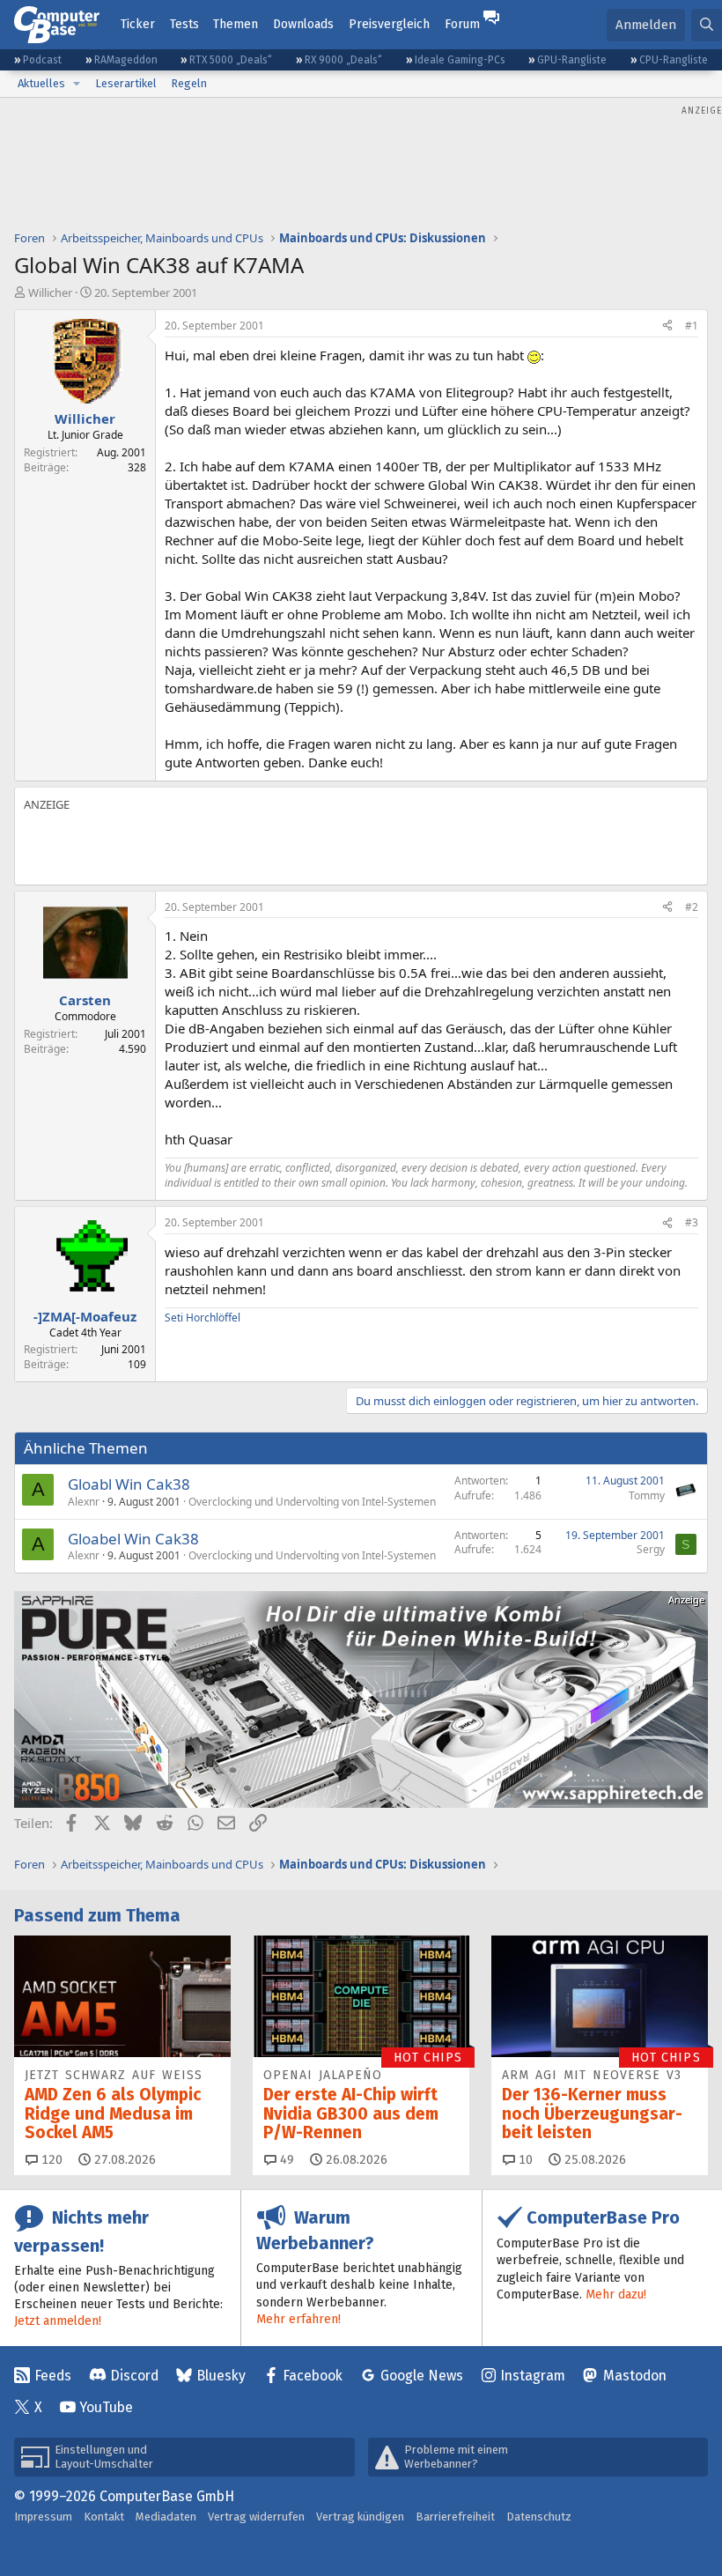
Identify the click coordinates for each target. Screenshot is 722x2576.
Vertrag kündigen (360, 2517)
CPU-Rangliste (674, 60)
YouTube (106, 2407)
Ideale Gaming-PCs (460, 60)
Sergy (651, 1549)
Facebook (313, 2376)
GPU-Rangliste (572, 60)
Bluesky (221, 2376)
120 (50, 2160)
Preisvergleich (389, 24)
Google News (422, 2376)
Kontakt (104, 2517)
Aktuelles (41, 83)
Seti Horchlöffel (203, 1318)
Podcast (42, 60)
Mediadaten (166, 2517)
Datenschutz (539, 2517)
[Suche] (707, 25)
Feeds (53, 2376)
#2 (692, 907)
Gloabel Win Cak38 (133, 1539)
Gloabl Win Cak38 (129, 1484)
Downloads (303, 24)
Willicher (50, 292)
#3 (692, 1222)
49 (285, 2160)
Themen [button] (236, 24)
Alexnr (84, 1502)
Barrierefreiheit (455, 2517)
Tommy (647, 1495)
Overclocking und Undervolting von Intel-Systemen (312, 1502)
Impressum (43, 2517)
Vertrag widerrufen (256, 2517)
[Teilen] (667, 326)
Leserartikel (126, 83)
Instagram (533, 2376)
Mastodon (635, 2376)
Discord (134, 2376)
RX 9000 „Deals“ (343, 60)
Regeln (189, 83)
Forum (462, 24)
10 (524, 2160)
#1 (692, 326)
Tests (184, 24)
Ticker (138, 24)
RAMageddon (126, 60)
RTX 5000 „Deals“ (231, 60)
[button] (77, 84)
